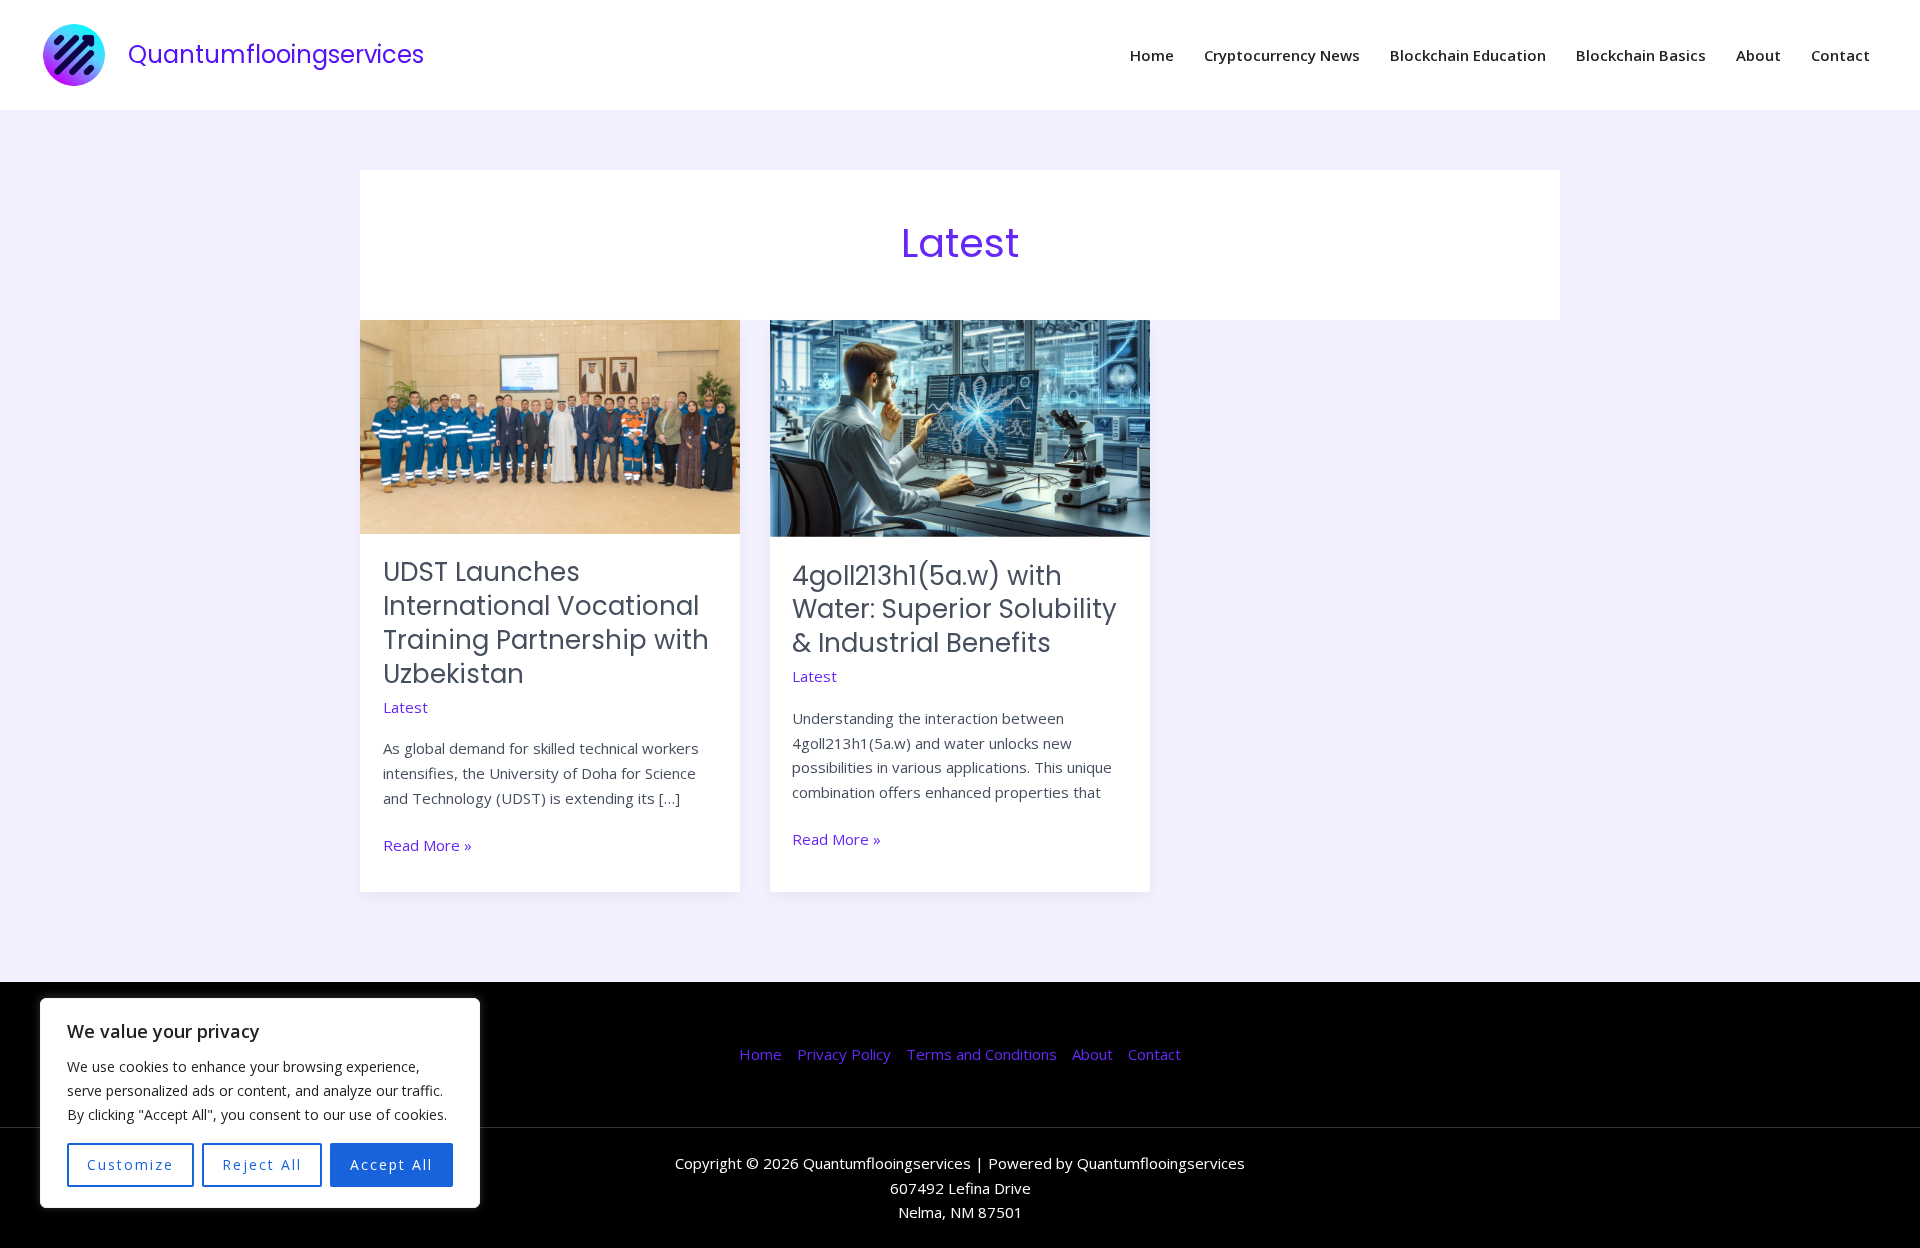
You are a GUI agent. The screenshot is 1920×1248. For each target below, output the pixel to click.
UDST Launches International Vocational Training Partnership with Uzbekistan (546, 622)
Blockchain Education (1468, 55)
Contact (1840, 55)
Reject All (262, 1164)
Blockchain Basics (1641, 55)
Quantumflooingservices (276, 54)
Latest (405, 707)
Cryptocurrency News (1282, 55)
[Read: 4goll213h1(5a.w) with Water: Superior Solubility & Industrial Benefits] (960, 427)
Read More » (427, 844)
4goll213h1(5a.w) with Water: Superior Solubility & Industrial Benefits (954, 610)
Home (1152, 55)
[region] (260, 1103)
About (1758, 55)
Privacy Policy (844, 1054)
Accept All (391, 1164)
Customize (130, 1164)
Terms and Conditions (981, 1054)
